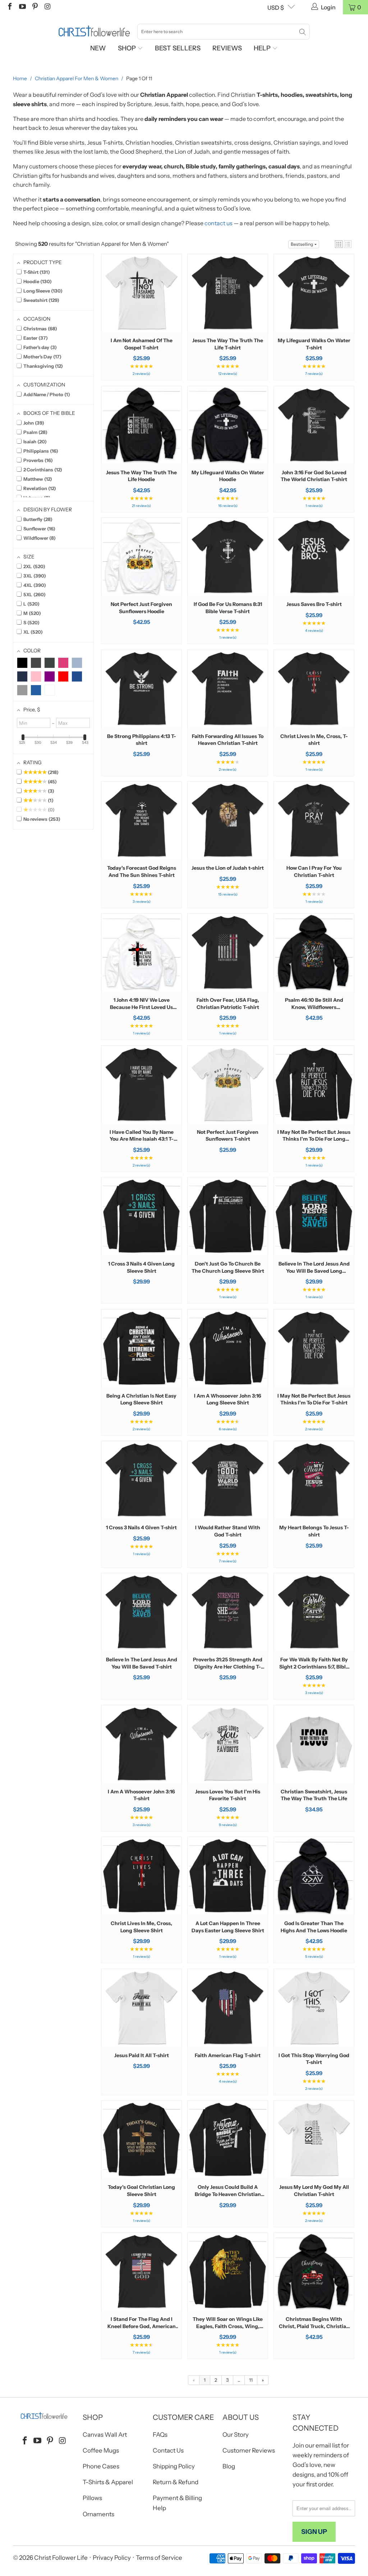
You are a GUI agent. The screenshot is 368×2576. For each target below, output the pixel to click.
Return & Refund (176, 2482)
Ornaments (98, 2514)
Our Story (236, 2435)
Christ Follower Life (61, 2558)
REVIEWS (227, 48)
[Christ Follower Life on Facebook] (9, 7)
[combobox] (224, 32)
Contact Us (168, 2450)
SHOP (128, 48)
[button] (339, 244)
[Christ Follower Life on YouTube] (22, 7)
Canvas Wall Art (105, 2435)
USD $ (276, 8)
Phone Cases (101, 2466)
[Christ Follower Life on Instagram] (47, 7)
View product (142, 315)
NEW (98, 48)
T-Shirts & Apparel (108, 2482)
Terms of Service (159, 2558)
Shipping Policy (174, 2466)
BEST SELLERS (178, 48)
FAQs (160, 2435)
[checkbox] (22, 663)
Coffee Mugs (101, 2450)
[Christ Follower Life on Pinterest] (34, 7)
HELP (263, 48)
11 (251, 2380)
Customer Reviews (249, 2450)
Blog (229, 2466)
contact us (218, 223)
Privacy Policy (112, 2558)
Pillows (92, 2498)
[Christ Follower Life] (94, 31)
